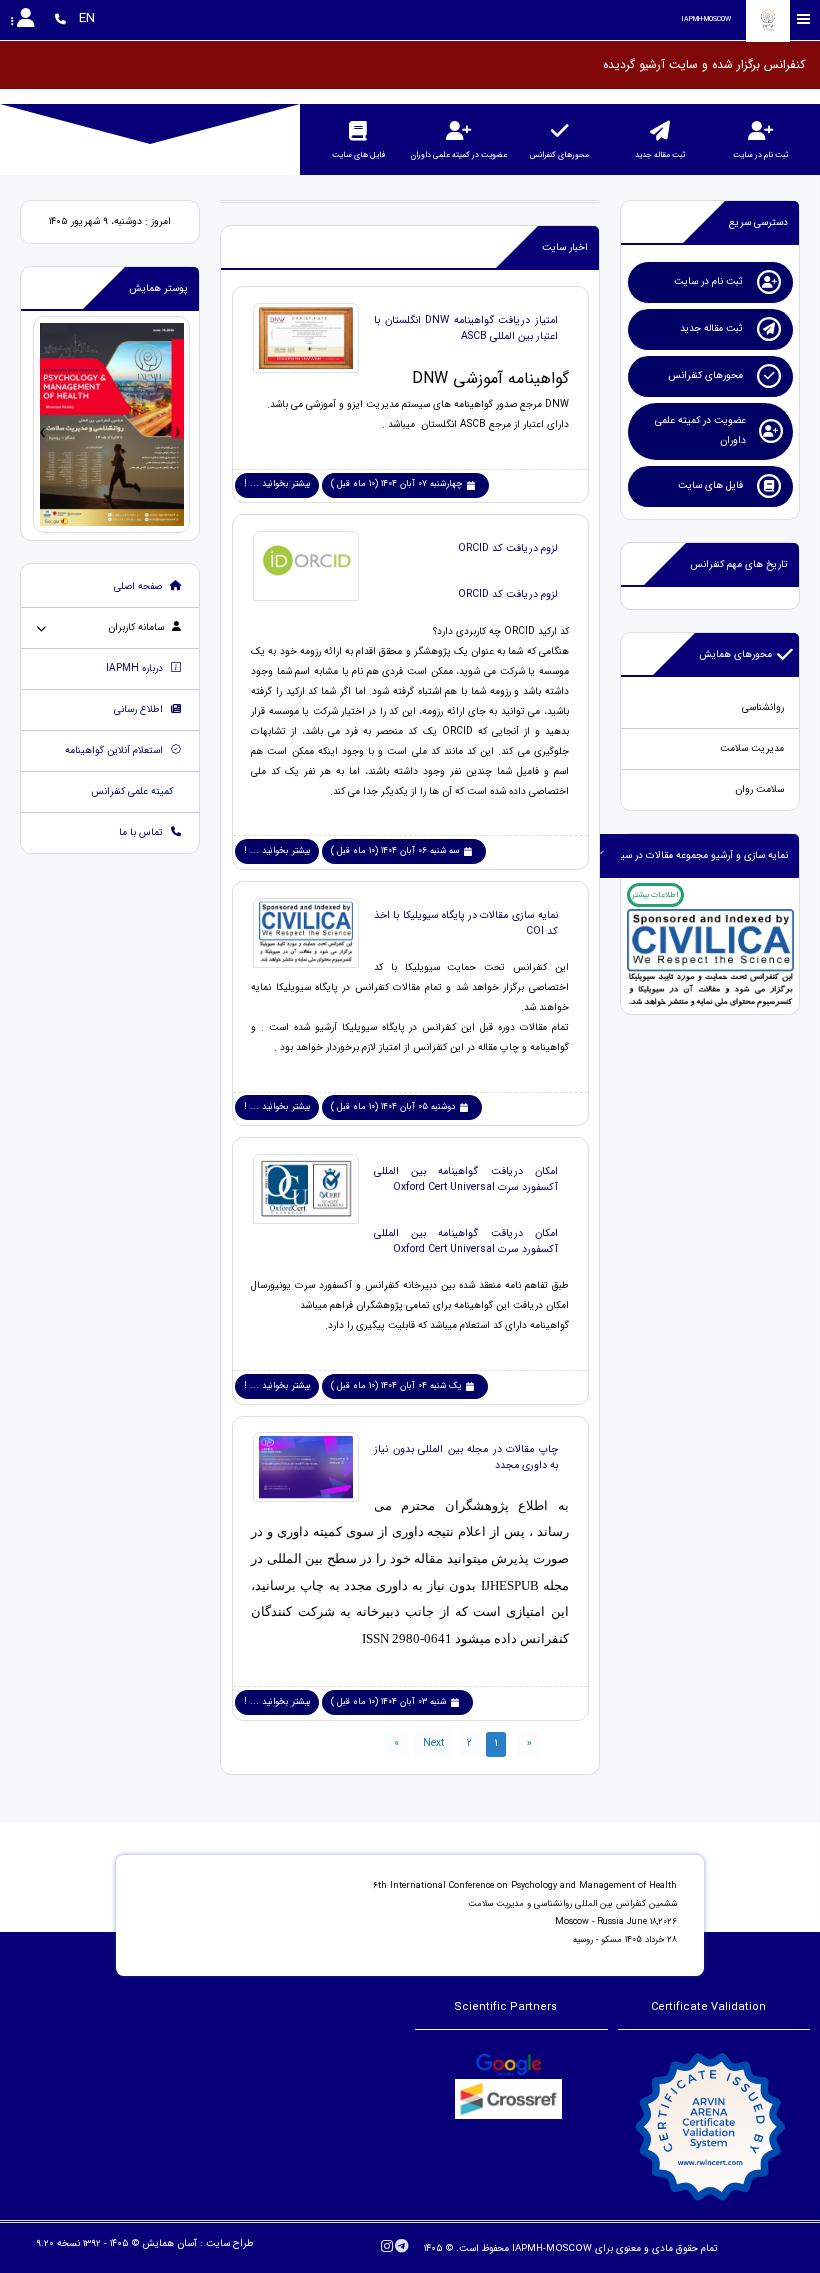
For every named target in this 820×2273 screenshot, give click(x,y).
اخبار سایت (565, 247)
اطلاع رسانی (140, 709)
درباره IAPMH (136, 668)
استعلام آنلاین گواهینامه (115, 750)
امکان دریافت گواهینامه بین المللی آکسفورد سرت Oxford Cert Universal (466, 1179)
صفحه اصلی (139, 586)
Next (433, 1743)
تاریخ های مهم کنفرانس (739, 564)
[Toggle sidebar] (804, 19)
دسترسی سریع (758, 222)
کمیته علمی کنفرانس (133, 791)
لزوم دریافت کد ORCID (508, 548)
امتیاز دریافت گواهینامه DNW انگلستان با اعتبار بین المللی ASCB (466, 328)
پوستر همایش (158, 288)
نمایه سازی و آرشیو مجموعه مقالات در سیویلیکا (692, 855)
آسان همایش (169, 2243)
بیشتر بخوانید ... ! (277, 484)
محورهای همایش (735, 654)
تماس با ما (142, 832)
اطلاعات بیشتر (655, 895)
